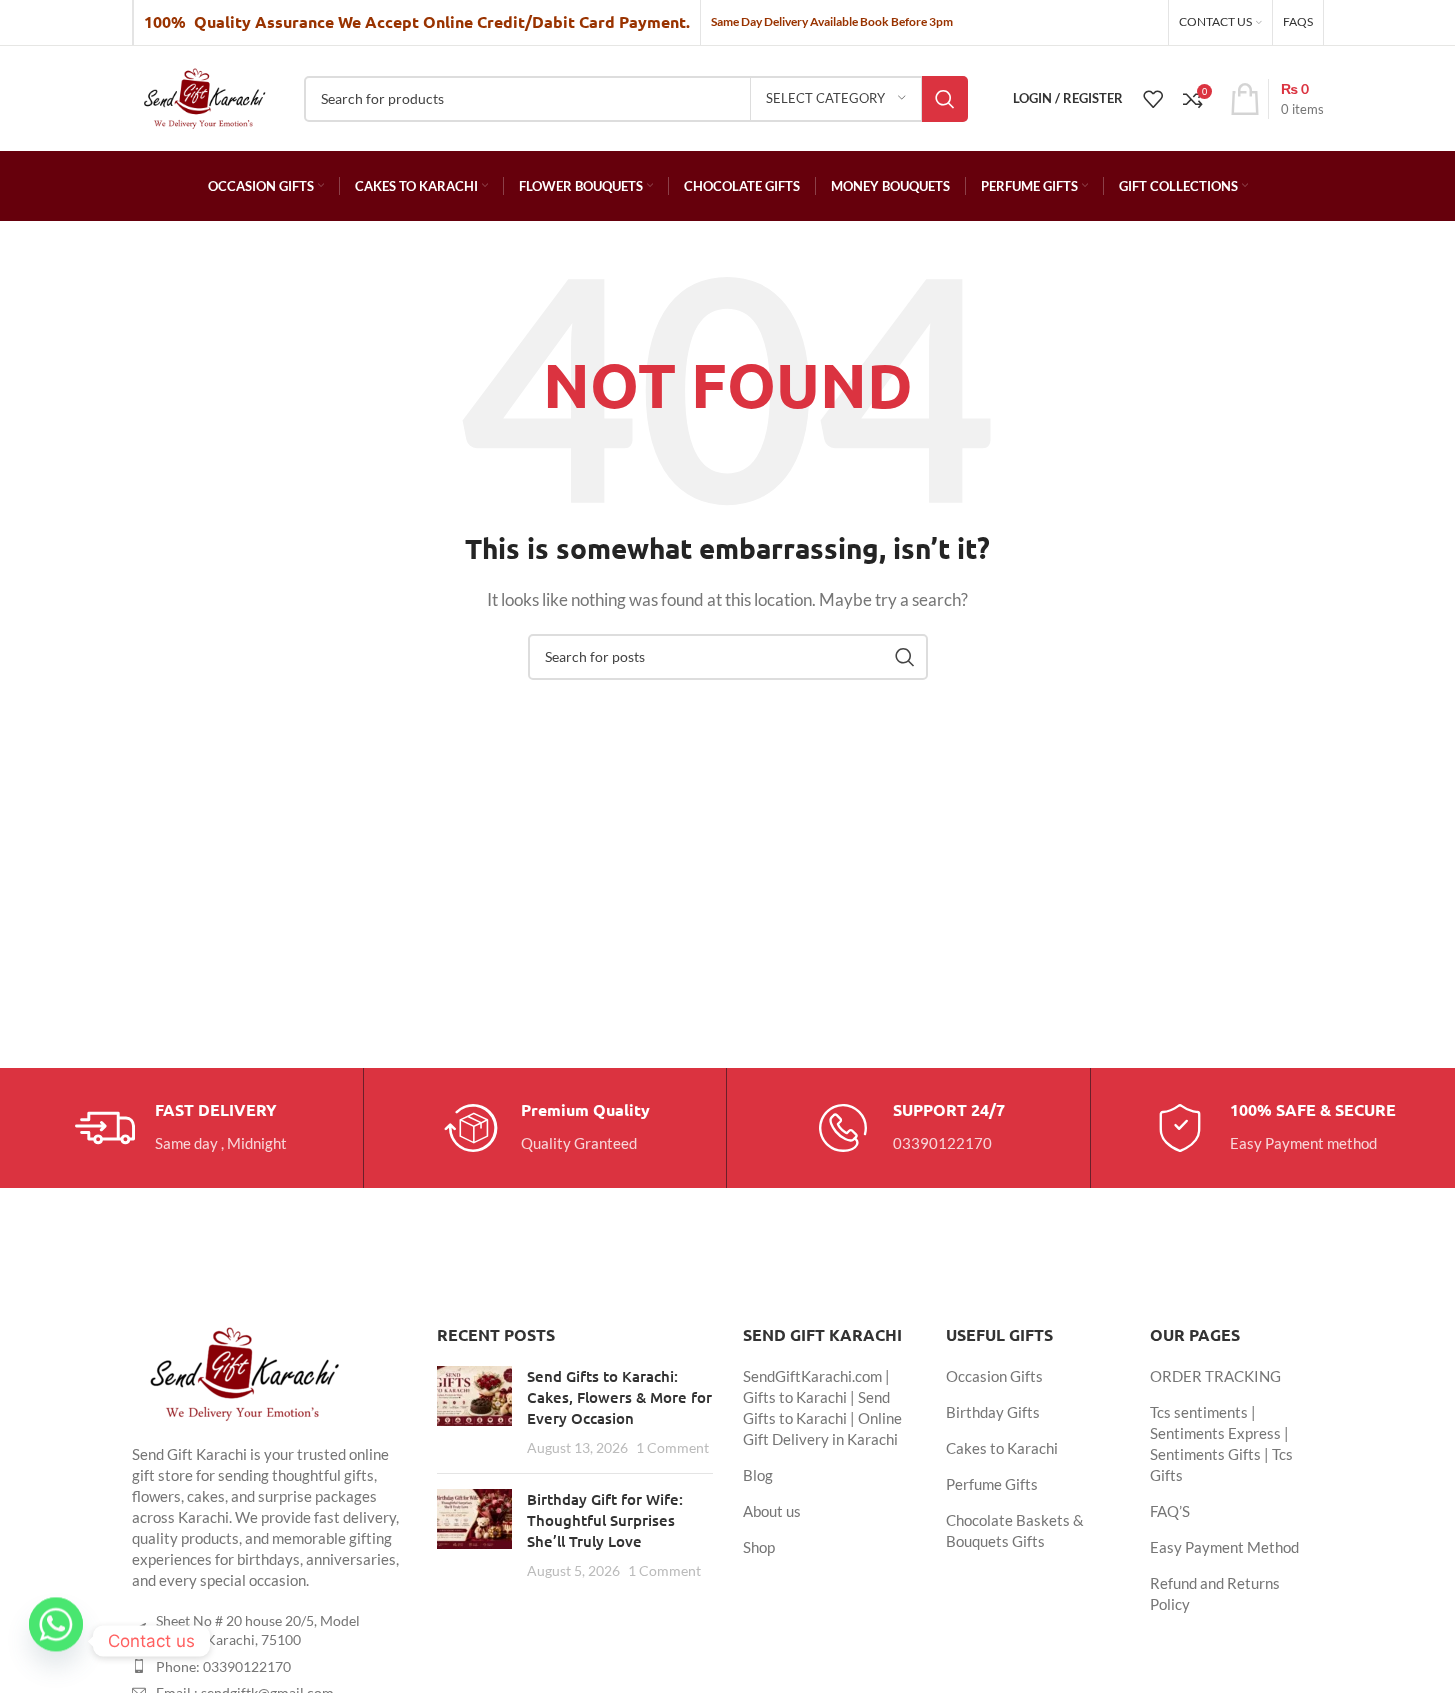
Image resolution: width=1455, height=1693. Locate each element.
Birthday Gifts (993, 1412)
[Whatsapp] (56, 1641)
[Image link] (242, 1371)
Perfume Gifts (992, 1484)
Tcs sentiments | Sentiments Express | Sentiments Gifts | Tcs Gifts (1221, 1443)
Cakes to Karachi (1002, 1448)
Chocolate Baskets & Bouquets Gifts (1015, 1530)
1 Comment (672, 1448)
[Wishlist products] (1153, 99)
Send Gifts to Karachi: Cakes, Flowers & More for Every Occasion (619, 1397)
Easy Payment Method (1224, 1547)
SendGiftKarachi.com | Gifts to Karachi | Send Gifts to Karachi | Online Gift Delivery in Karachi (822, 1407)
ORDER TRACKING (1215, 1376)
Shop (759, 1547)
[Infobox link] (181, 1128)
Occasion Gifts (994, 1376)
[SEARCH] (945, 99)
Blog (758, 1475)
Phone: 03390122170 (223, 1666)
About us (772, 1511)
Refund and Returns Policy (1215, 1593)
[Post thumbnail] (474, 1412)
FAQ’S (1170, 1511)
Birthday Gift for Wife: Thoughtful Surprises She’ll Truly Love (605, 1520)
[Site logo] (203, 96)
